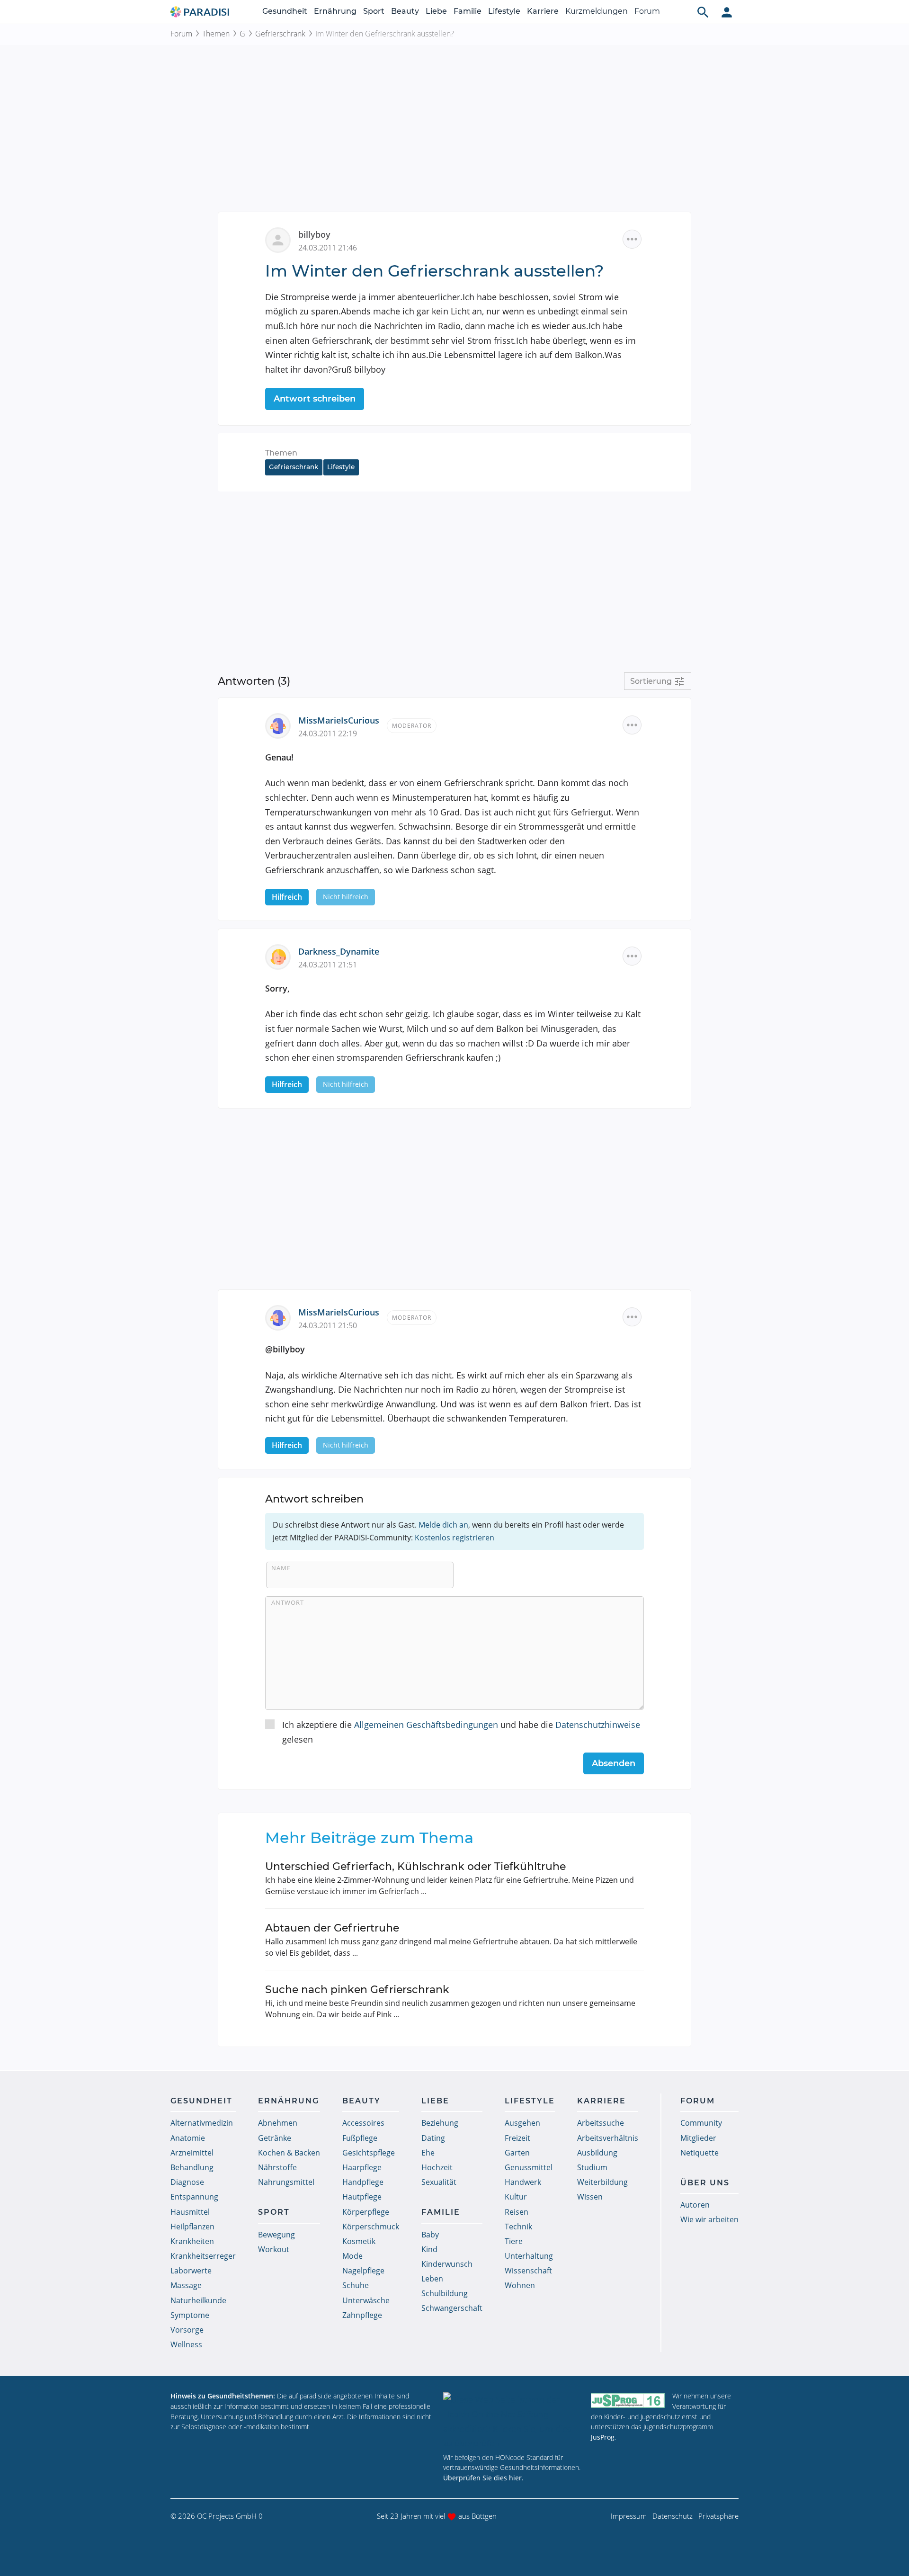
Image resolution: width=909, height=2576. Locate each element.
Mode (352, 2256)
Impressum (629, 2516)
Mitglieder (698, 2138)
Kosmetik (359, 2241)
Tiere (514, 2241)
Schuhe (356, 2285)
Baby (430, 2235)
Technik (518, 2227)
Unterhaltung (529, 2256)
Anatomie (188, 2138)
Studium (592, 2167)
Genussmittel (529, 2167)
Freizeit (517, 2138)
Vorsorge (187, 2330)
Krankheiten (192, 2241)
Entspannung (194, 2197)
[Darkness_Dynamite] (282, 956)
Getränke (275, 2138)
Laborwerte (191, 2271)
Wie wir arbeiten (709, 2219)
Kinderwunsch (447, 2264)
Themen (216, 34)
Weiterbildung (602, 2182)
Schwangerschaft (452, 2308)
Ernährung (335, 11)
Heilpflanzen (192, 2227)
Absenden (614, 1763)
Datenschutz (673, 2516)
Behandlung (192, 2167)
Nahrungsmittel (286, 2182)
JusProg (603, 2437)
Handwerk (523, 2182)
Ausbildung (597, 2153)
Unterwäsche (366, 2300)
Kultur (516, 2197)
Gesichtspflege (369, 2153)
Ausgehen (522, 2123)
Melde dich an (443, 1525)
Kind (429, 2249)
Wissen (590, 2197)
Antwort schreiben (315, 399)
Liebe (436, 11)
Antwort (288, 1602)
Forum (647, 11)
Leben (432, 2279)
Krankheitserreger (203, 2256)
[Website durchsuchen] (703, 12)
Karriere (543, 11)
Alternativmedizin (202, 2123)
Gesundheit (285, 11)
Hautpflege (362, 2197)
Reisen (517, 2212)
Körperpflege (366, 2212)
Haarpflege (362, 2167)
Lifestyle (504, 11)
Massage (186, 2285)
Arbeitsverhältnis (608, 2138)
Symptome (190, 2315)
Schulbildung (445, 2293)
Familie (468, 11)
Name (281, 1568)
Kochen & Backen (289, 2153)
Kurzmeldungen (597, 11)
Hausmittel (190, 2212)
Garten (517, 2153)
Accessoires (363, 2123)
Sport (374, 11)
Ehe (428, 2153)
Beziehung (440, 2123)
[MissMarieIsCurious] (282, 725)
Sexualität (439, 2182)
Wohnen (520, 2285)
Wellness (186, 2344)
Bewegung (276, 2235)
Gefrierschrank (280, 34)
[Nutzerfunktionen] (727, 12)
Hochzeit (437, 2167)
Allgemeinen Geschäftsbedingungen (426, 1725)
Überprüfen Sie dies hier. (483, 2478)
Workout (274, 2249)
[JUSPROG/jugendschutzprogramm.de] (628, 2400)
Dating (433, 2138)
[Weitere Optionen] (632, 239)
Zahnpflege (362, 2315)
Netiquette (700, 2153)
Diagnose (187, 2182)
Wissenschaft (528, 2271)
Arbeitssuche (601, 2123)
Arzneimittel (192, 2153)
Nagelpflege (363, 2271)
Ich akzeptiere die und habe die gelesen (461, 1732)
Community (701, 2123)
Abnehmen (278, 2123)
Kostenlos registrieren (454, 1538)
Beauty (405, 11)
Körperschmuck (371, 2227)
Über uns (705, 2183)
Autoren (695, 2205)
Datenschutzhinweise (598, 1725)
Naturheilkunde (198, 2300)
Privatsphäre (718, 2516)
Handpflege (363, 2182)
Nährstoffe (277, 2167)
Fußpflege (360, 2138)
